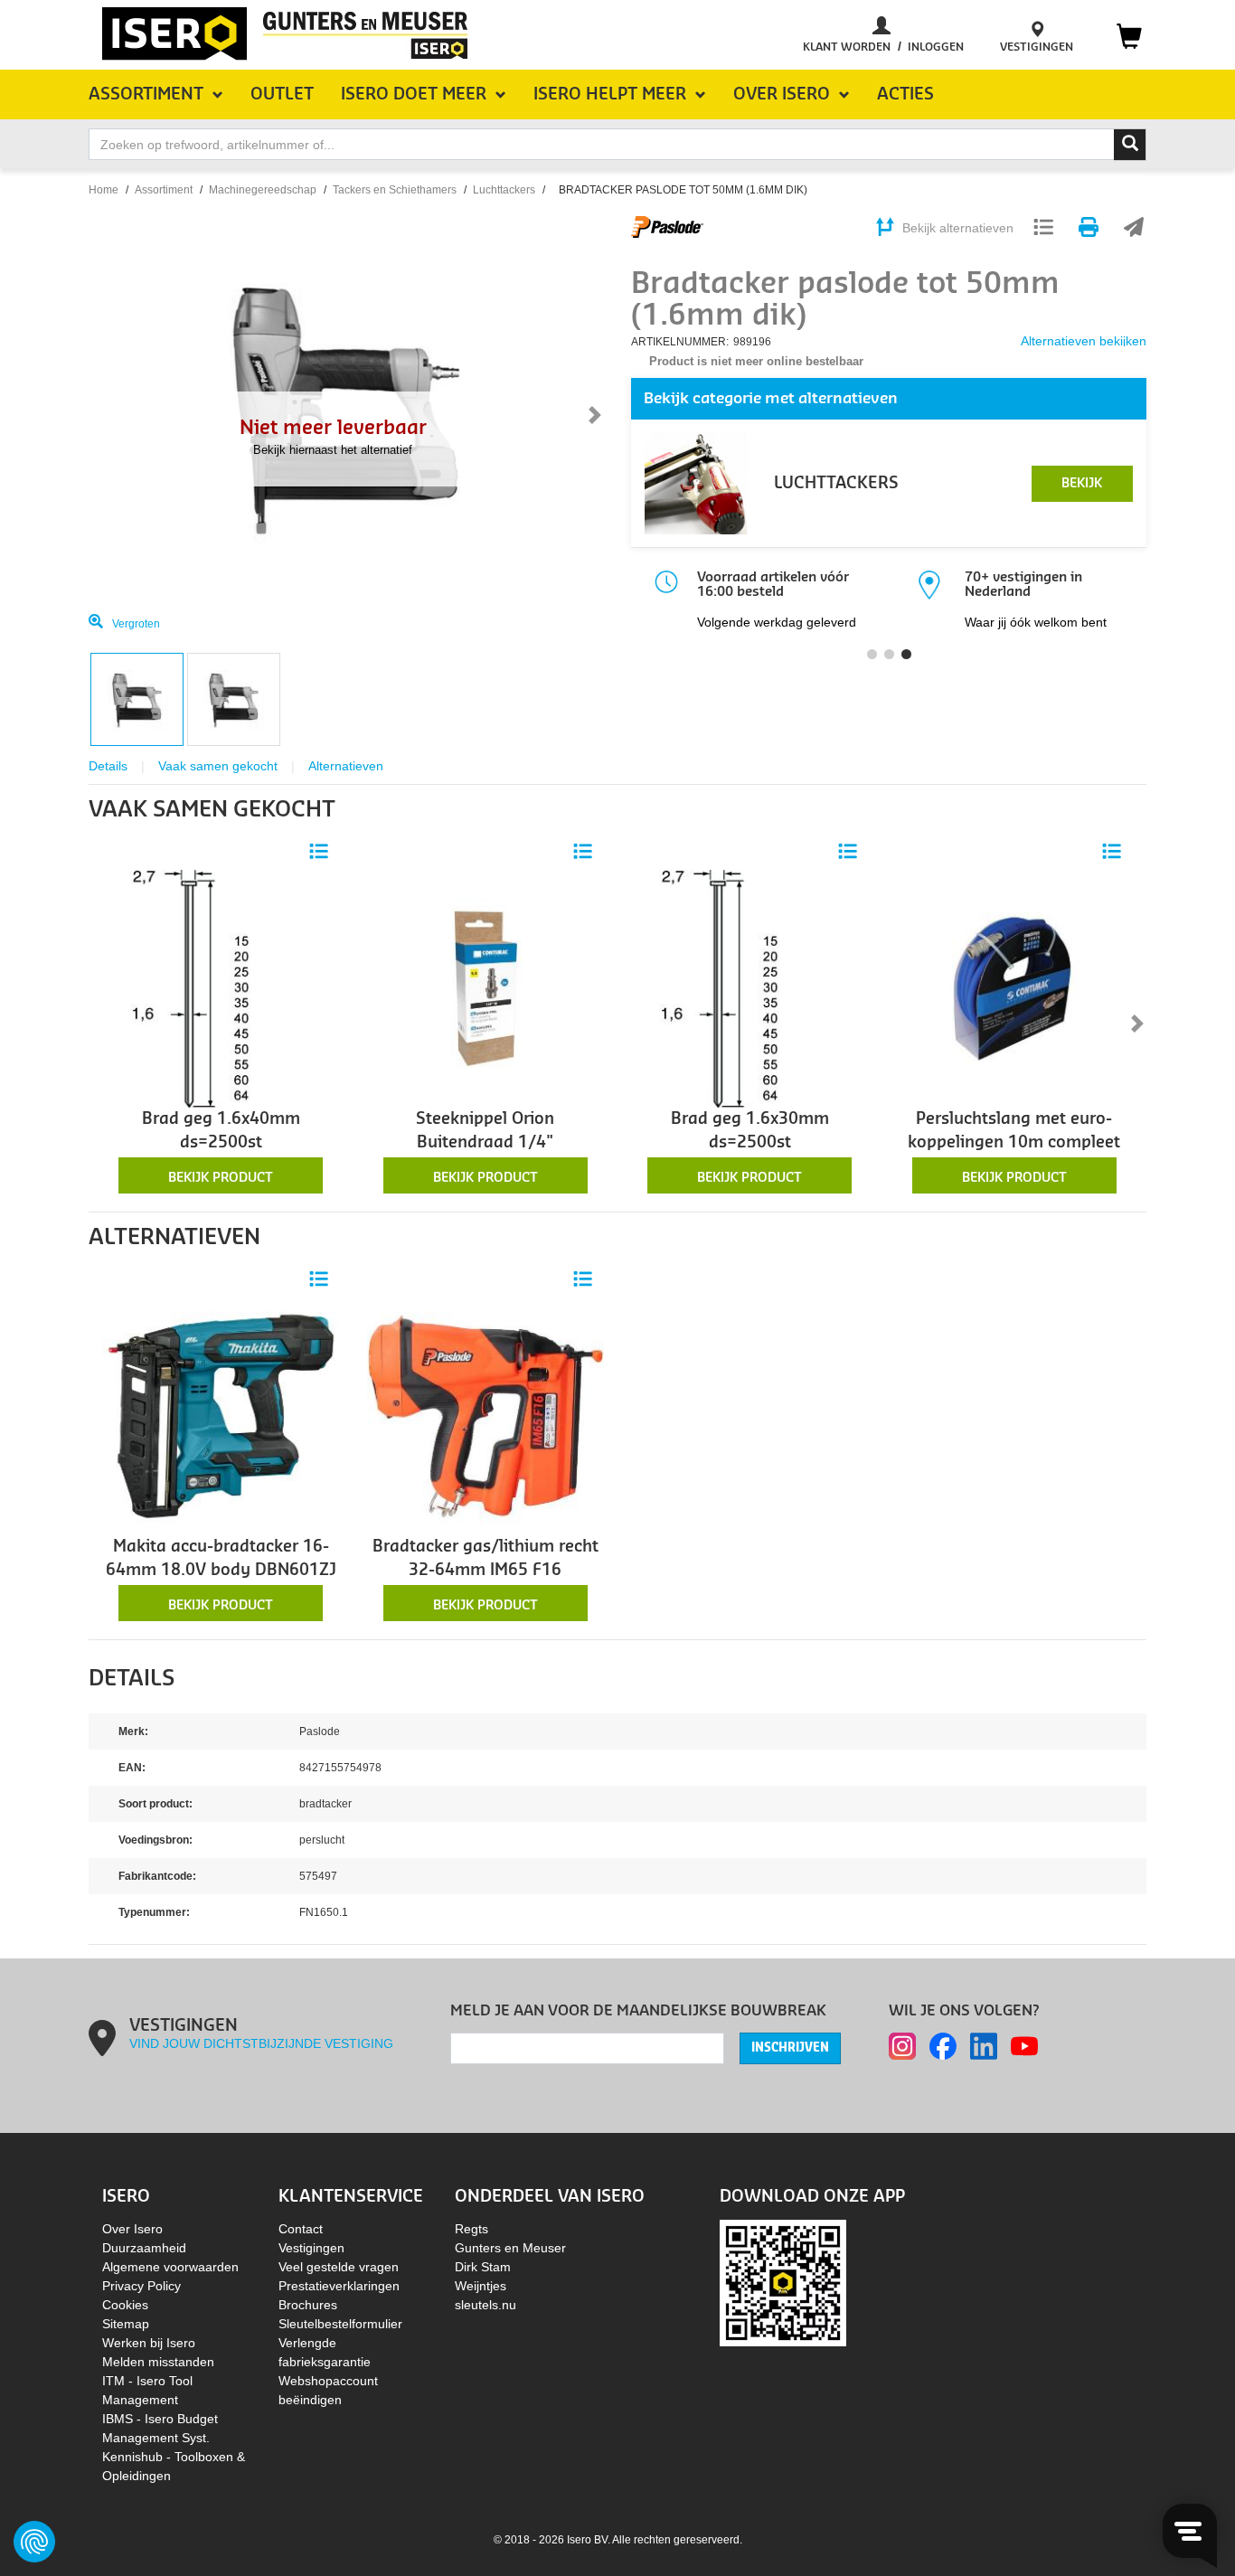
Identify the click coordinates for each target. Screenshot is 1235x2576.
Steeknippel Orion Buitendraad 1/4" (485, 1131)
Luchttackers (504, 190)
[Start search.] (1130, 145)
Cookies (125, 2305)
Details (108, 766)
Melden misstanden (158, 2362)
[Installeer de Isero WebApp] (783, 2282)
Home (104, 190)
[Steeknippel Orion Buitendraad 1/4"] (486, 987)
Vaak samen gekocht (218, 766)
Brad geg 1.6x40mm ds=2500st (221, 1131)
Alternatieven (346, 766)
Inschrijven (790, 2048)
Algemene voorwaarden (170, 2267)
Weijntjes (481, 2286)
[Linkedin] (984, 2046)
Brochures (308, 2305)
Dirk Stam (483, 2267)
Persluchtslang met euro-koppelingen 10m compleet (1014, 1131)
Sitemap (126, 2324)
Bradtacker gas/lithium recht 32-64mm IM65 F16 (486, 1558)
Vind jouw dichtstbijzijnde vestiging (261, 2043)
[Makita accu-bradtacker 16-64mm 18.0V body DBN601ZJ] (221, 1415)
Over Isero (132, 2229)
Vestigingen (311, 2248)
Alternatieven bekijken (1084, 341)
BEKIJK (1082, 484)
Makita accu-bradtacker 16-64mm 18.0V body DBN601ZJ (221, 1558)
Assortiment (164, 190)
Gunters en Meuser (510, 2248)
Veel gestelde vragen (339, 2267)
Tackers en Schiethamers (395, 190)
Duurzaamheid (144, 2248)
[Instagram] (902, 2046)
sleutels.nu (486, 2305)
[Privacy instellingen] (34, 2542)
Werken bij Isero (149, 2343)
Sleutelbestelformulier (340, 2324)
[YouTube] (1024, 2046)
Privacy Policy (141, 2286)
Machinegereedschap (263, 190)
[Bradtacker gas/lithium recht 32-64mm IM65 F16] (486, 1415)
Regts (471, 2229)
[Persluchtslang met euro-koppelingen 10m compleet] (1015, 987)
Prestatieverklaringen (339, 2286)
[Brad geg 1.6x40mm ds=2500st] (221, 987)
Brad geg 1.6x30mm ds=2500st (750, 1131)
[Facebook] (943, 2046)
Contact (301, 2229)
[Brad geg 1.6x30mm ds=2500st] (750, 987)
